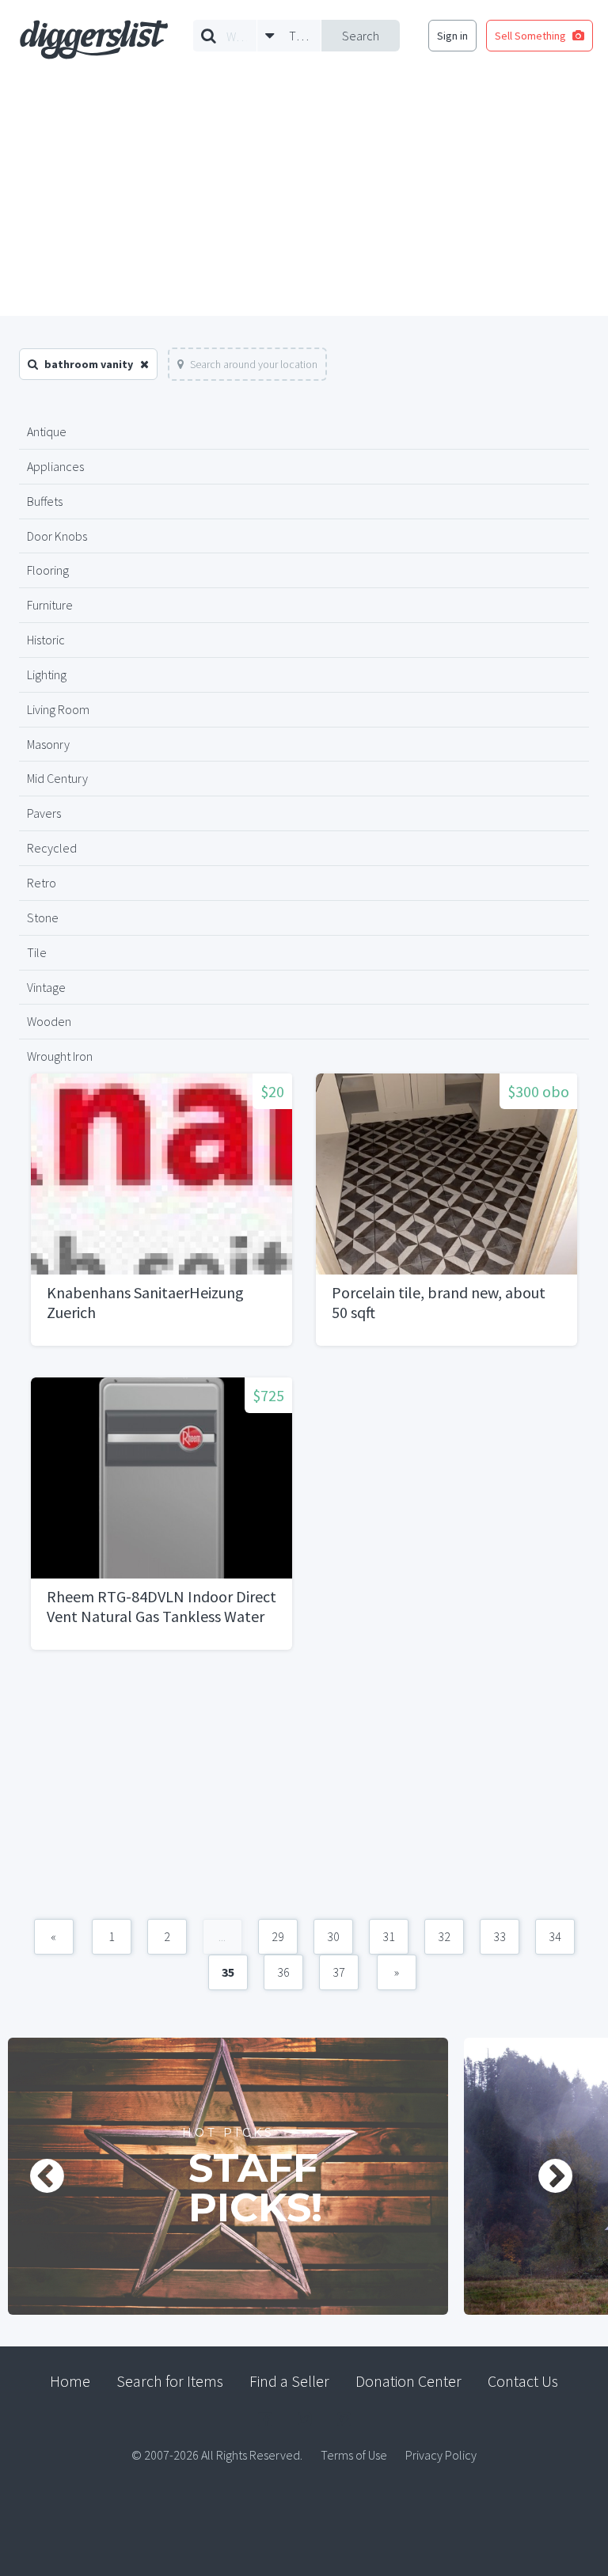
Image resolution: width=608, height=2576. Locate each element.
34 (555, 1936)
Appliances (55, 466)
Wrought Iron (60, 1056)
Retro (42, 883)
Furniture (50, 605)
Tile (37, 952)
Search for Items (170, 2381)
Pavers (44, 813)
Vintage (46, 987)
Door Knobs (57, 536)
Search (361, 36)
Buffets (45, 501)
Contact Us (523, 2381)
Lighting (47, 674)
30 (333, 1936)
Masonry (48, 744)
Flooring (48, 570)
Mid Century (57, 778)
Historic (46, 640)
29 (278, 1936)
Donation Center (408, 2381)
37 (339, 1972)
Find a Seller (289, 2381)
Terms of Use (354, 2455)
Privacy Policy (441, 2455)
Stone (43, 918)
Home (70, 2381)
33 (500, 1936)
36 (283, 1972)
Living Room (58, 709)
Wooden (49, 1021)
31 (389, 1936)
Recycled (52, 848)
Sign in (452, 36)
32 (444, 1936)
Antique (47, 431)
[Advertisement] (304, 197)
